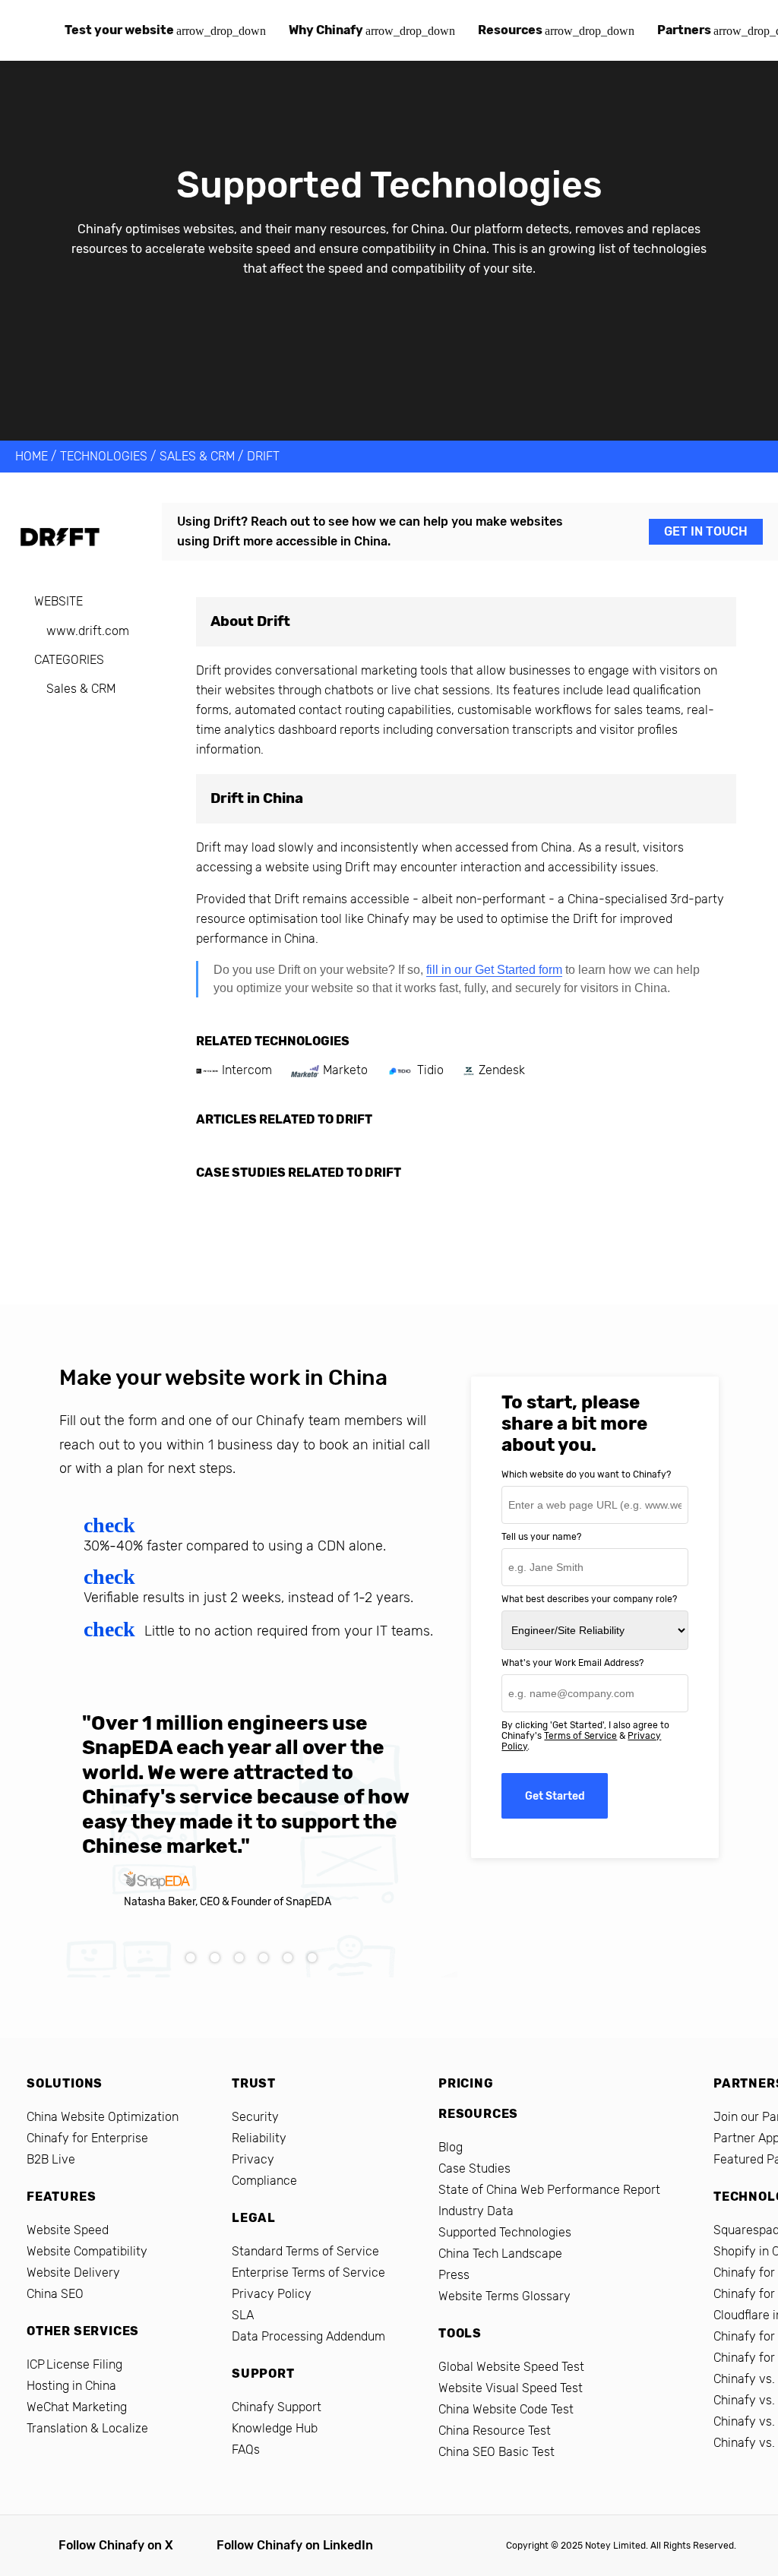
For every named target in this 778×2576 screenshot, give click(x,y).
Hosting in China (71, 2386)
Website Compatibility (87, 2251)
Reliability (259, 2138)
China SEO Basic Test (497, 2452)
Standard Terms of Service (305, 2251)
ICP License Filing (74, 2364)
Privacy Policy (272, 2294)
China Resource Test (495, 2431)
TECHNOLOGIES (104, 456)
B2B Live (51, 2159)
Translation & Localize (87, 2428)
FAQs (246, 2450)
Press (454, 2275)
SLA (243, 2315)
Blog (451, 2147)
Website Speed (68, 2230)
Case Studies (474, 2168)
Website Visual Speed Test (511, 2388)
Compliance (264, 2181)
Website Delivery (73, 2273)
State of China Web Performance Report (549, 2190)
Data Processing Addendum (308, 2336)
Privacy (253, 2159)
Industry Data (476, 2211)
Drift (263, 456)
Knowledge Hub (275, 2428)
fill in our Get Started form (494, 970)
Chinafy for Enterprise (87, 2138)
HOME (32, 456)
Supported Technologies (505, 2232)
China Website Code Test (506, 2409)
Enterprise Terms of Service (308, 2273)
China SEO (55, 2294)
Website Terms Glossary (504, 2296)
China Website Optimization (103, 2117)
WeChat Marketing (77, 2407)
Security (255, 2117)
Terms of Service (580, 1736)
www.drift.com (88, 631)
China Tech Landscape (500, 2254)
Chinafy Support (277, 2407)
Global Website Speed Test (511, 2367)
